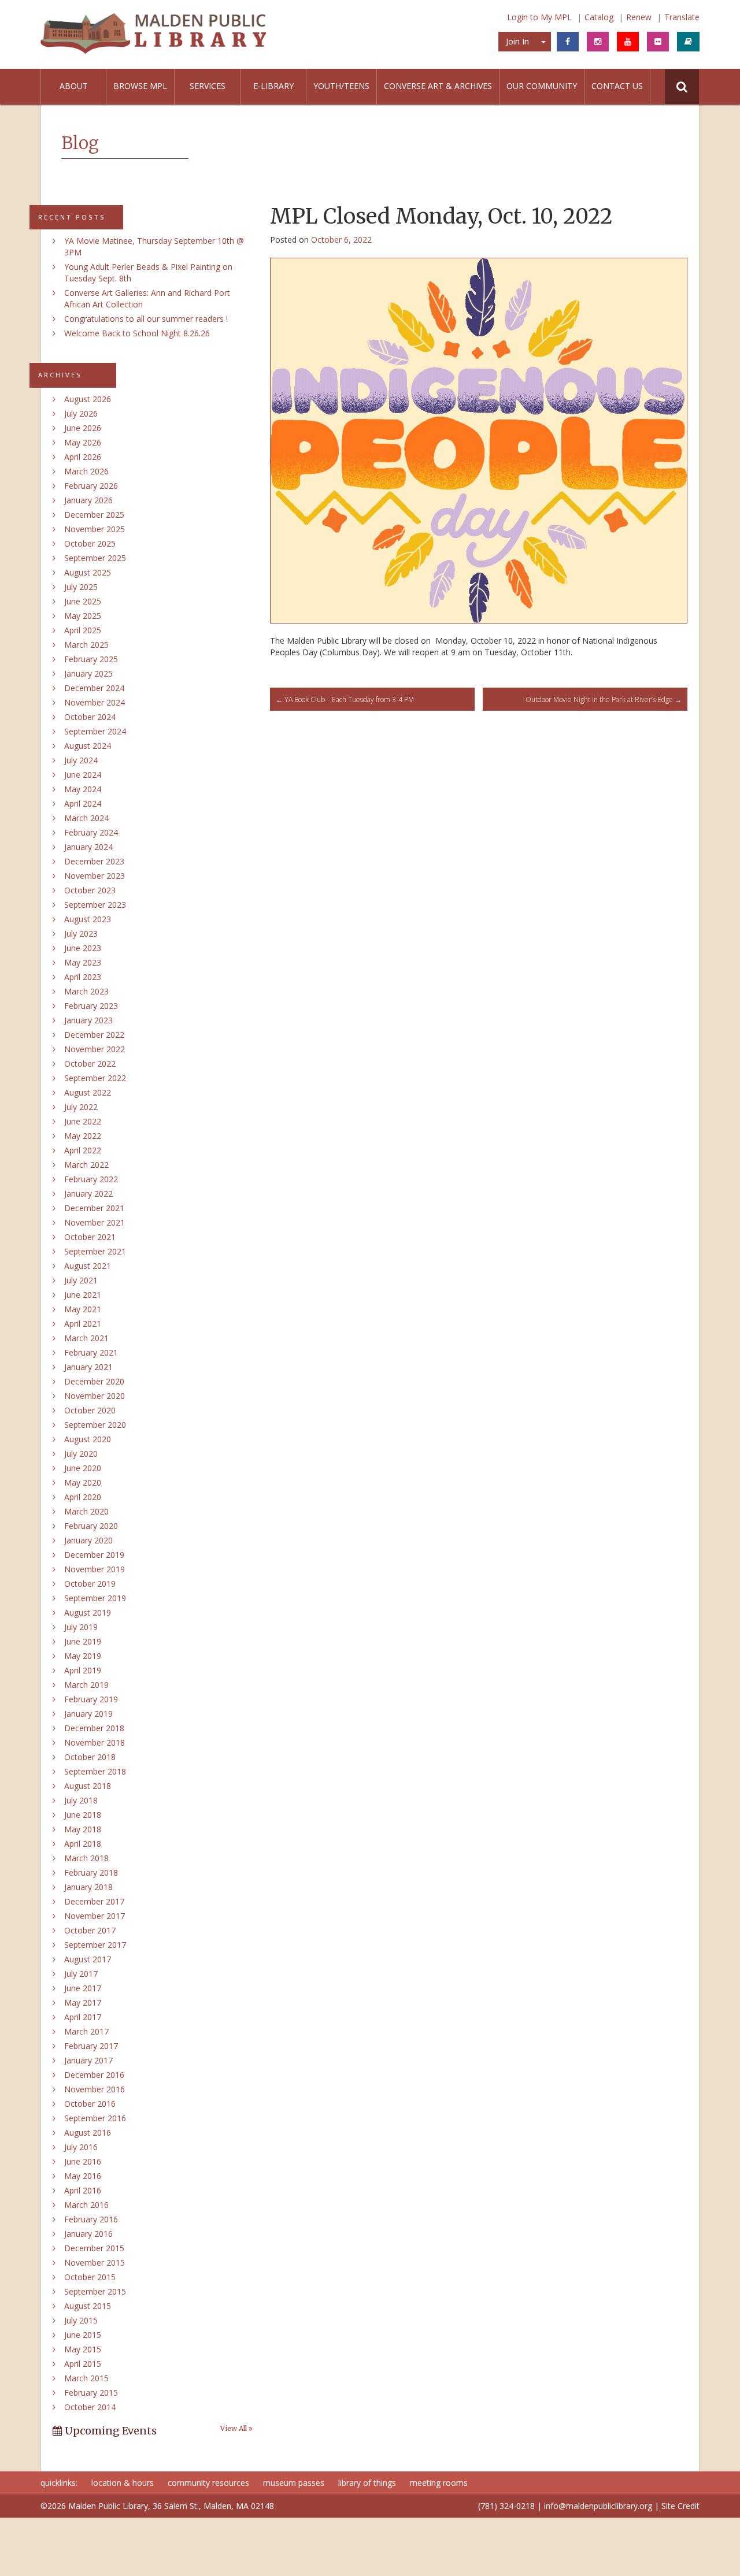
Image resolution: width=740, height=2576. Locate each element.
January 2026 (88, 500)
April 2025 (83, 630)
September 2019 (95, 1598)
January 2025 (88, 673)
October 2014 (90, 2407)
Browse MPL (140, 86)
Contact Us (617, 86)
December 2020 (94, 1381)
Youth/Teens (341, 86)
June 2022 (83, 1121)
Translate (682, 17)
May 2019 (83, 1656)
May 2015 (83, 2349)
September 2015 (95, 2291)
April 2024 (83, 803)
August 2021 (88, 1266)
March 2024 (86, 818)
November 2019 (95, 1569)
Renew (639, 17)
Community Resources (208, 2483)
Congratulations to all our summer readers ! (146, 319)
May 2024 (83, 789)
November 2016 (95, 2089)
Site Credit (680, 2506)
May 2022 (83, 1136)
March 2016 (86, 2205)
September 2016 (95, 2118)
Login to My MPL (539, 17)
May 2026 (83, 442)
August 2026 (88, 399)
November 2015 (95, 2263)
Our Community (542, 86)
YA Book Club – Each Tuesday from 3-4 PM (345, 699)
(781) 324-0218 (506, 2506)
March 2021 (86, 1338)
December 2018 (94, 1728)
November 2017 (95, 1916)
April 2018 (83, 1844)
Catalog (599, 17)
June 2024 (83, 775)
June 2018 (83, 1815)
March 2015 (86, 2378)
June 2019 (83, 1641)
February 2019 (91, 1699)
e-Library (273, 86)
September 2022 (95, 1078)
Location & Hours (123, 2483)
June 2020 (83, 1468)
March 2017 (86, 2031)
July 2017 (81, 1974)
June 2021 (83, 1295)
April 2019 (83, 1670)
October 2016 (90, 2104)
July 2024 (81, 760)
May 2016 (83, 2176)
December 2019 (94, 1555)
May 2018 (83, 1829)
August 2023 (88, 919)
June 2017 (83, 1988)
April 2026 (83, 457)
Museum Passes (294, 2483)
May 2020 (83, 1482)
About (74, 86)
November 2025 (95, 529)
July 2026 (81, 413)
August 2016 (88, 2133)
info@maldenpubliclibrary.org (598, 2506)
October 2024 (90, 717)
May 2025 (83, 616)
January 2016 (88, 2234)
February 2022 (91, 1179)
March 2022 (86, 1165)
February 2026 (91, 486)
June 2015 (83, 2335)
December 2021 (94, 1208)
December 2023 (94, 861)
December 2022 (94, 1035)
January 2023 (88, 1020)
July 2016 (81, 2147)
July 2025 (81, 587)
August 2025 (88, 572)
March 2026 (86, 471)
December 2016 (94, 2075)
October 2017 (90, 1930)
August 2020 (88, 1439)
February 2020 (91, 1526)
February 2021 (91, 1352)
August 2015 (88, 2306)
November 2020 (95, 1396)
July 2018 (81, 1800)
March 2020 (86, 1511)
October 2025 (90, 543)
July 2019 (81, 1627)
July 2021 (81, 1280)
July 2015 (81, 2320)
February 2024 (91, 832)
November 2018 (95, 1742)
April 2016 (83, 2190)
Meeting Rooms (439, 2483)
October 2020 (90, 1410)
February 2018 (91, 1872)
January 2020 (88, 1540)
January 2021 (88, 1367)
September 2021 (95, 1251)
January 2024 (88, 847)
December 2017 (94, 1901)
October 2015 (90, 2277)
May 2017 (83, 2002)
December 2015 (94, 2248)
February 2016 (91, 2219)
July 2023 (81, 933)
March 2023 (86, 991)
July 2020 (81, 1454)
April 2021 (83, 1324)
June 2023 (83, 948)
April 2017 (83, 2017)
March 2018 (86, 1858)
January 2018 (88, 1887)
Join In (517, 41)
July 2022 (81, 1107)
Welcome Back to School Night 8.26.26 (137, 333)
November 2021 (95, 1222)
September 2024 (95, 731)
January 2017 (88, 2060)
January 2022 (88, 1194)
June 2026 (83, 428)
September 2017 (95, 1945)
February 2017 (91, 2046)
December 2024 (94, 688)
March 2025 (86, 645)
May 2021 (83, 1309)
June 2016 (83, 2161)
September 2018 (95, 1771)
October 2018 (90, 1757)
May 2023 (83, 962)
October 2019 (90, 1584)
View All (234, 2429)
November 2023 (95, 876)
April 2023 (83, 977)
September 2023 (95, 905)
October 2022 (90, 1064)
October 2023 (90, 890)
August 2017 (88, 1959)
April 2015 (83, 2364)
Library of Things (367, 2483)
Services (208, 86)
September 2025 (95, 558)
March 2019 (86, 1685)
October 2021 (90, 1237)
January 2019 (88, 1714)
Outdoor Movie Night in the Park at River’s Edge (604, 699)
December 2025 (94, 515)
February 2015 (91, 2393)
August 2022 (88, 1092)
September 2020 (95, 1425)
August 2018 (88, 1786)
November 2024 (95, 702)
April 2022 (83, 1150)
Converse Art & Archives (438, 86)
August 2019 (88, 1612)
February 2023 (91, 1006)
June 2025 (83, 601)
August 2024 (88, 746)
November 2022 (95, 1049)
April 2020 (83, 1497)
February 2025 (91, 659)
